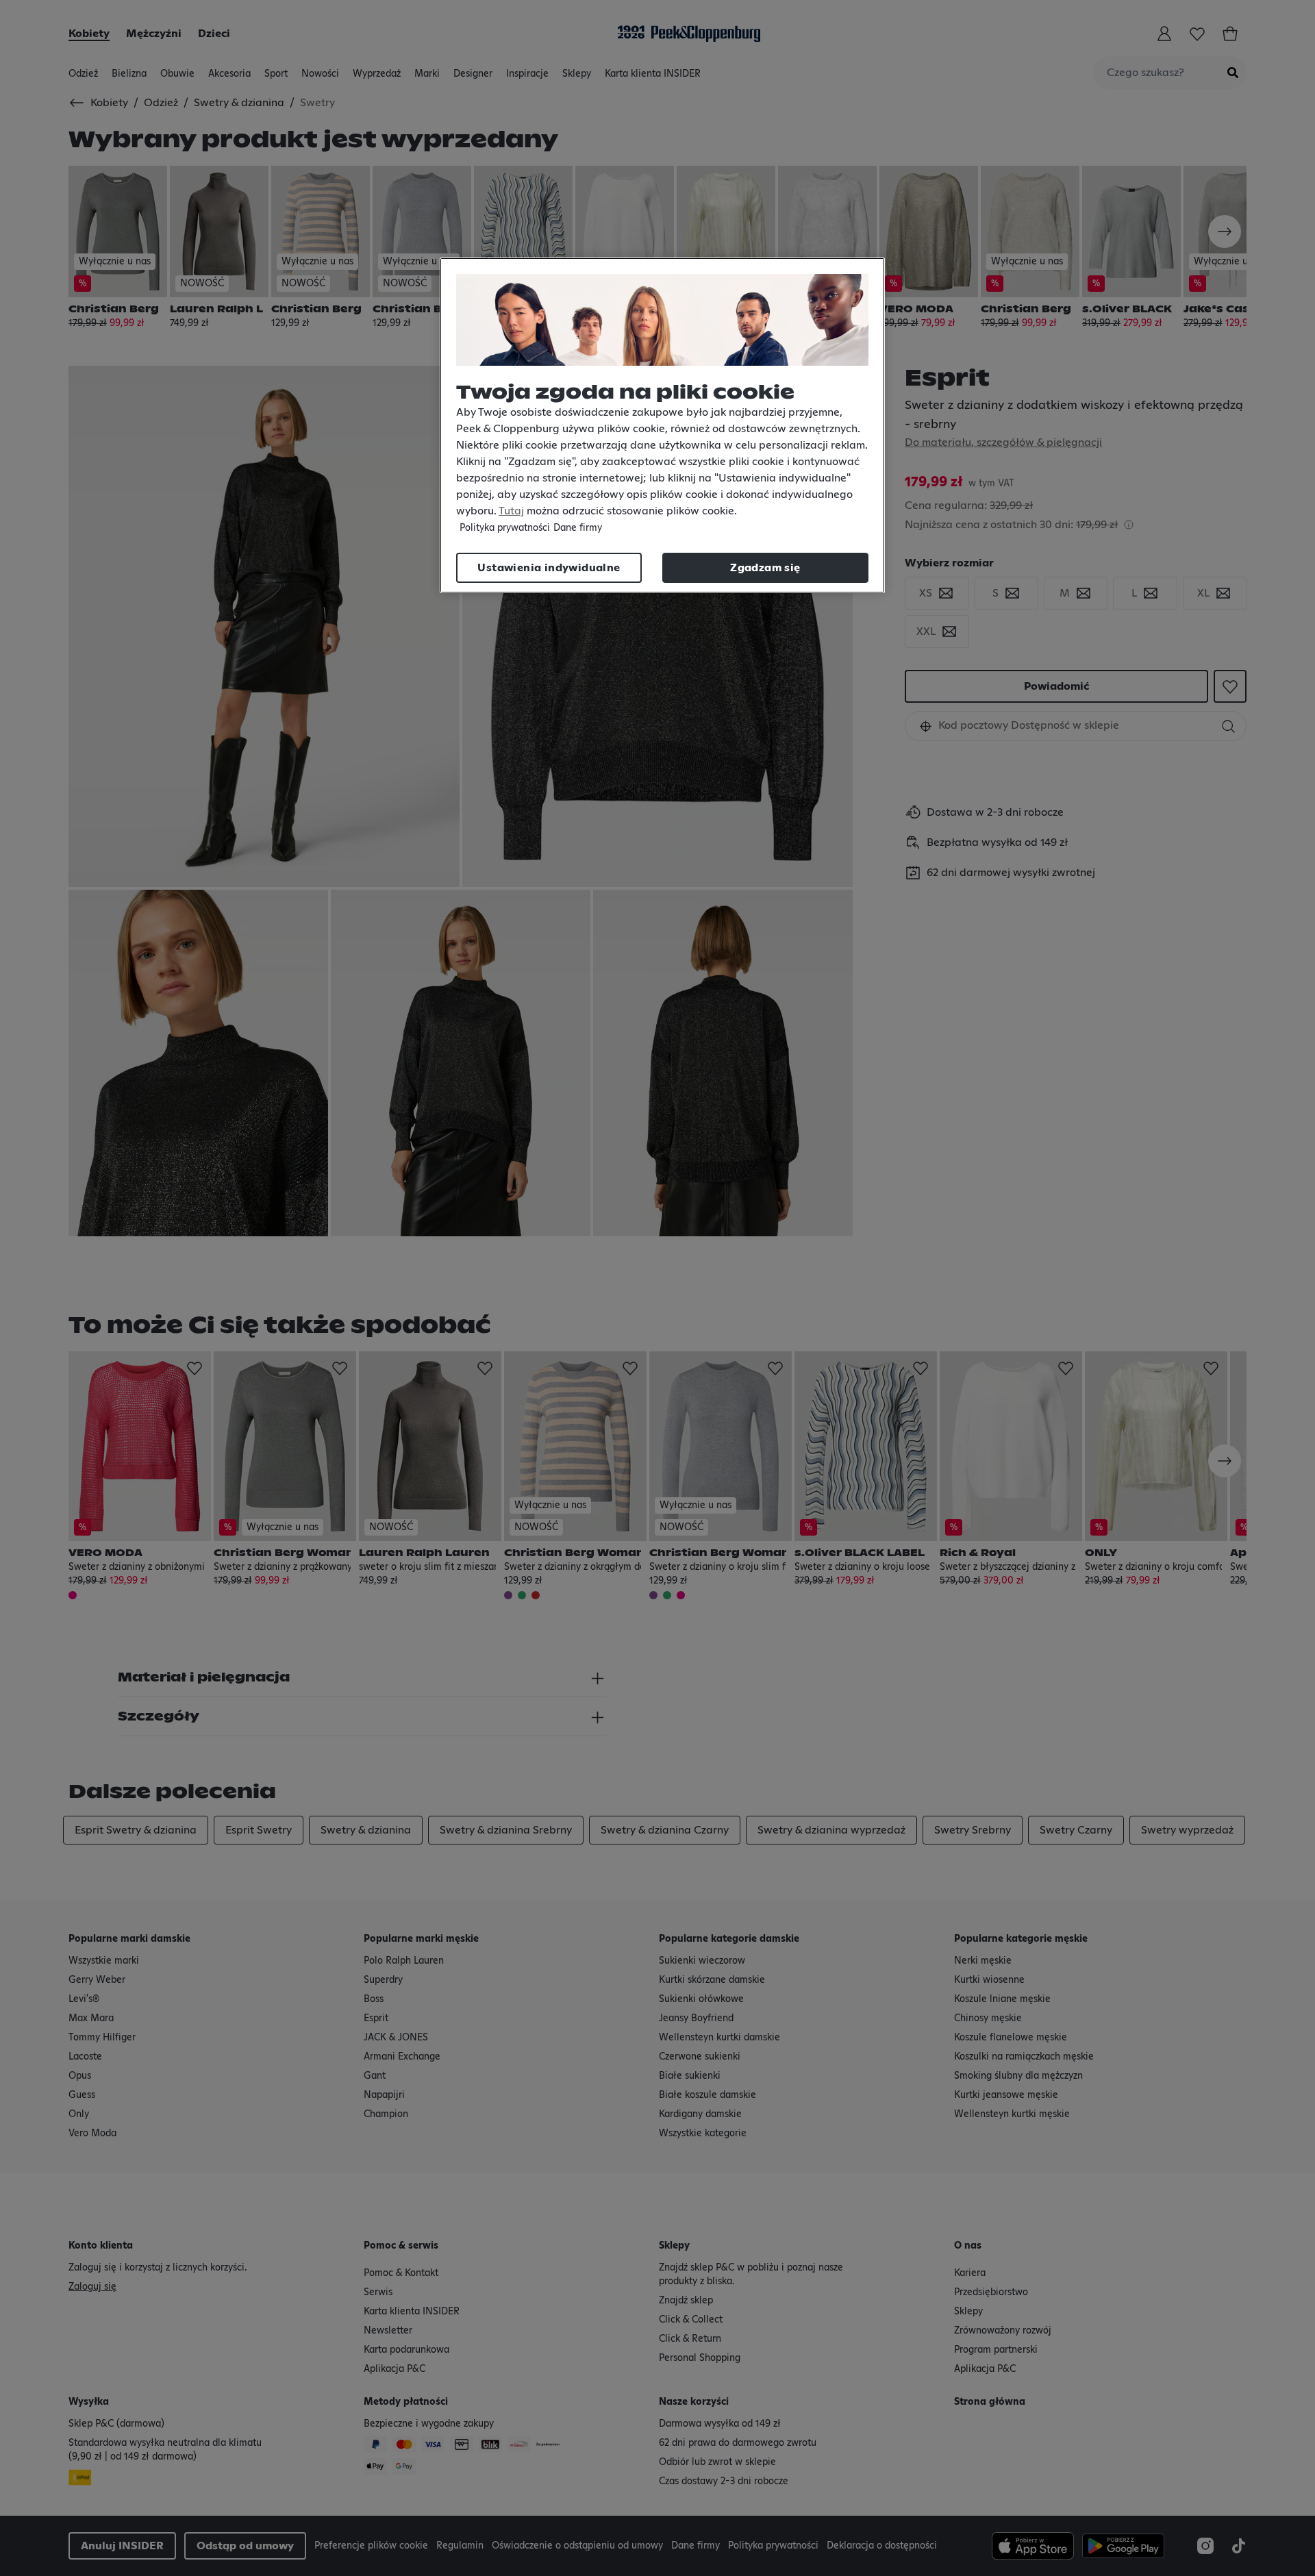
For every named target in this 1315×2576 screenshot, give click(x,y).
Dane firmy (578, 528)
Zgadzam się (765, 568)
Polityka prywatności (505, 528)
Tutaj (511, 511)
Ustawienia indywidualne (549, 568)
